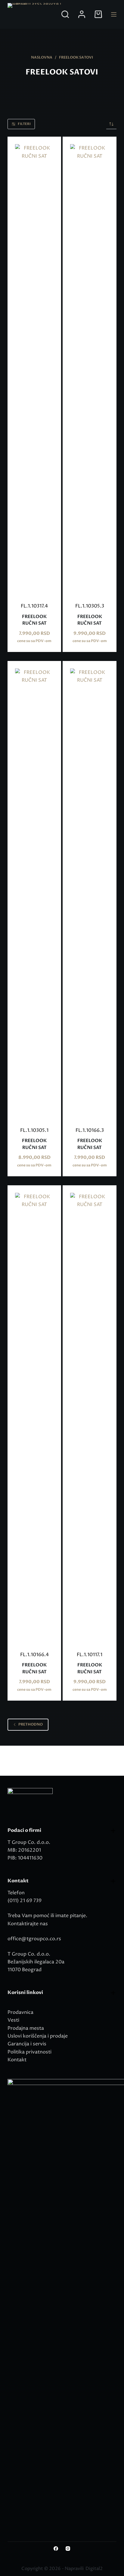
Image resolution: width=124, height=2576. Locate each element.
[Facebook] (56, 2549)
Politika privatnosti (29, 2052)
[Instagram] (68, 2549)
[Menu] (114, 14)
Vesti (13, 2020)
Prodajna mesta (26, 2028)
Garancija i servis (27, 2044)
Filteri (24, 124)
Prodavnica (20, 2012)
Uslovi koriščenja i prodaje (38, 2036)
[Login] (82, 14)
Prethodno (31, 1724)
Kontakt (17, 2060)
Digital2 (94, 2569)
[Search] (65, 14)
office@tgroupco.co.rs (34, 1939)
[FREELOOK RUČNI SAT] (34, 369)
